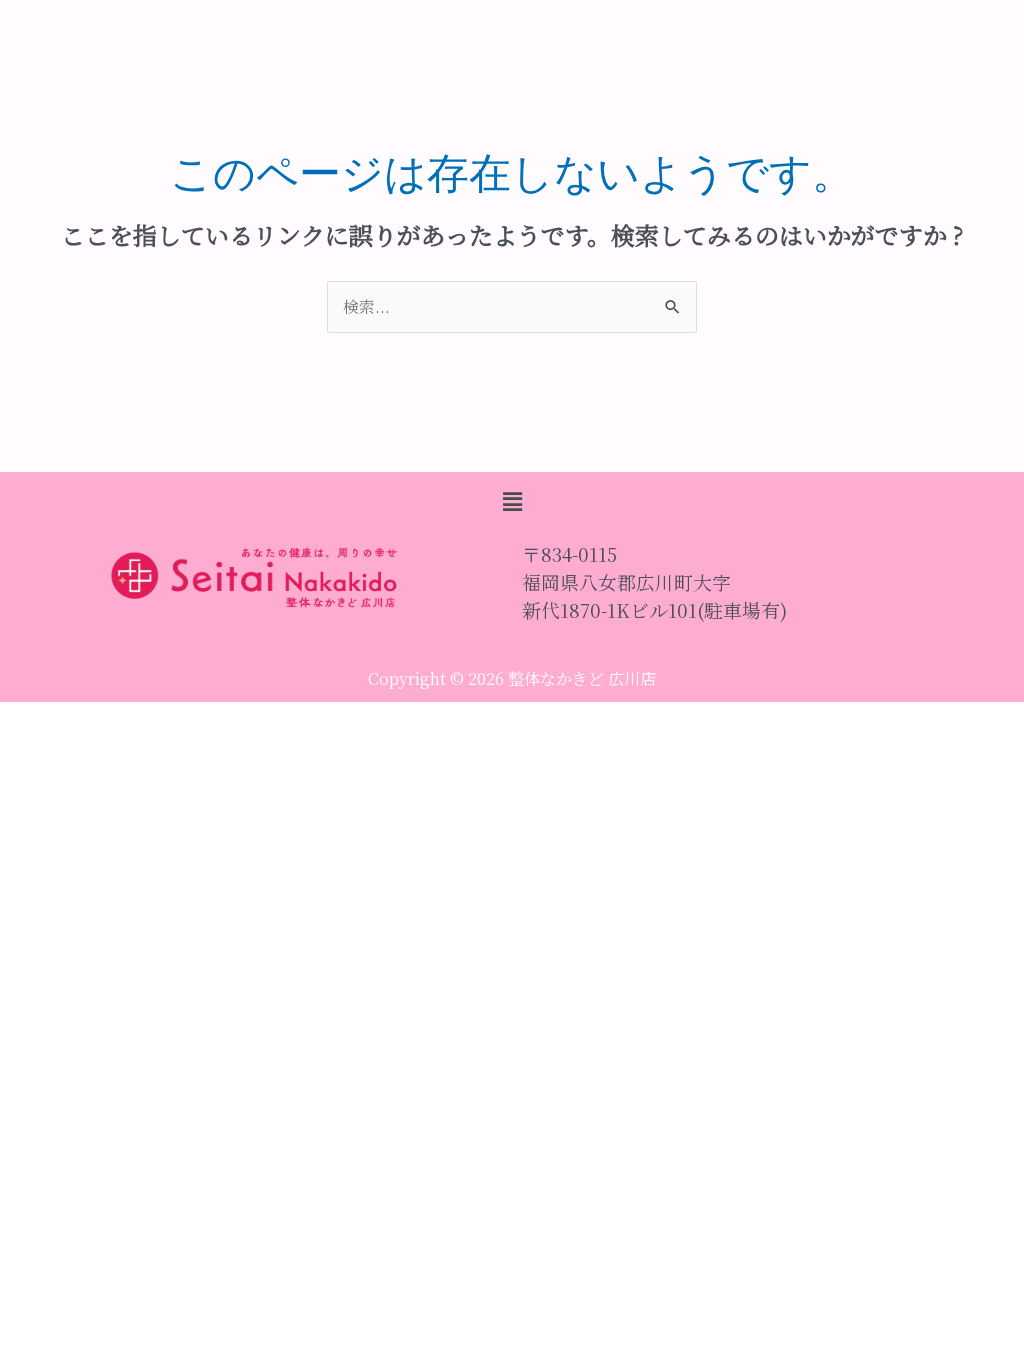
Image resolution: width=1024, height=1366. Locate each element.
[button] (512, 501)
